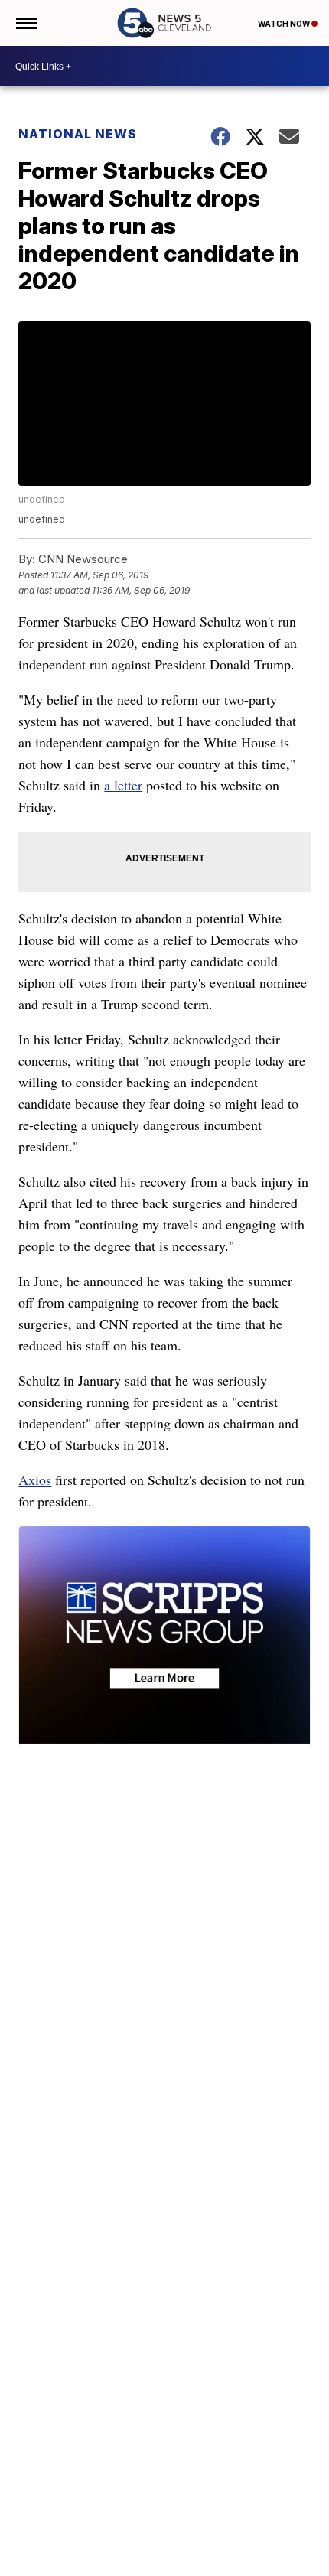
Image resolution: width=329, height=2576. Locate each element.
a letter (123, 785)
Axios (35, 1480)
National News (78, 134)
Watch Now (285, 24)
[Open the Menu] (26, 23)
